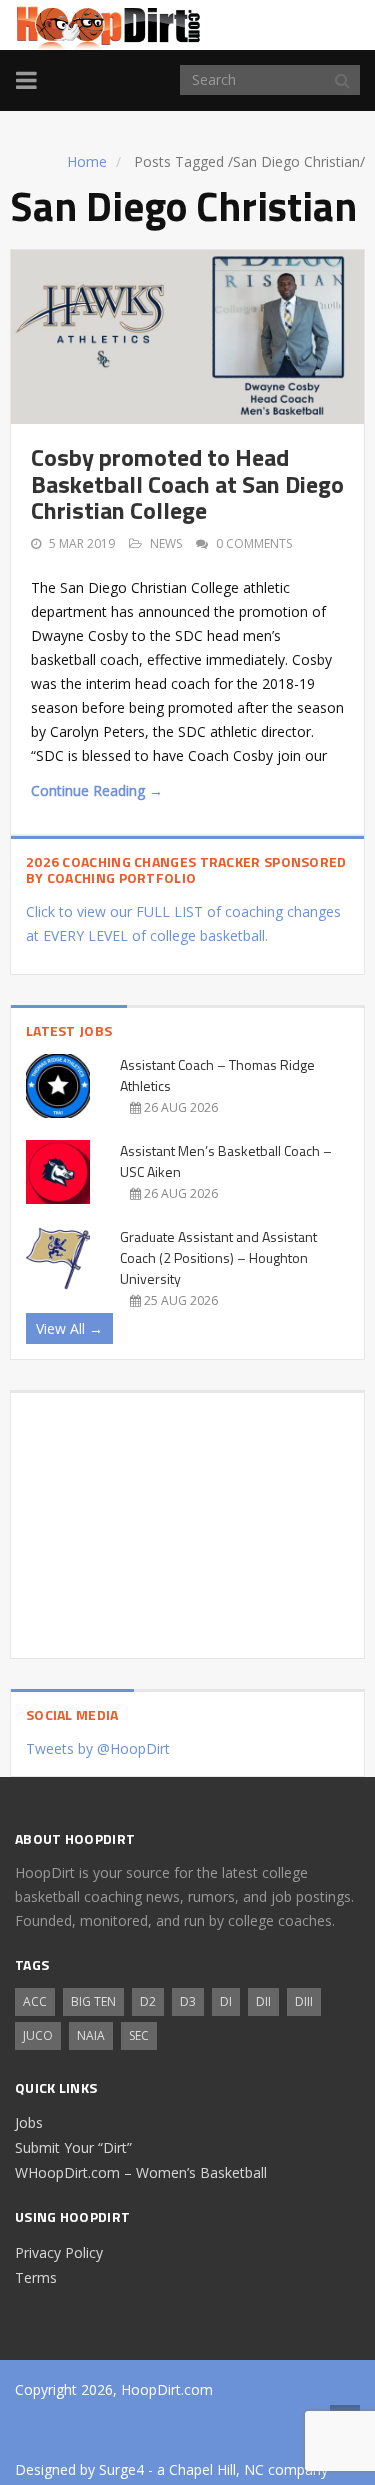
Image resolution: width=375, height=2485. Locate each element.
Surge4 (121, 2469)
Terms (36, 2277)
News (166, 543)
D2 (148, 2001)
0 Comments (254, 543)
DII (263, 2001)
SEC (139, 2035)
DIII (304, 2001)
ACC (35, 2001)
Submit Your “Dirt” (73, 2147)
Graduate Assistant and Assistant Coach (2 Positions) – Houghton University (218, 1257)
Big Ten (93, 2001)
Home (87, 161)
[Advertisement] (187, 1518)
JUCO (38, 2035)
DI (226, 2001)
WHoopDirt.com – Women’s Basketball (141, 2172)
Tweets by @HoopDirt (98, 1748)
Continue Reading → (97, 790)
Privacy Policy (59, 2252)
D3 (188, 2001)
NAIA (91, 2035)
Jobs (29, 2122)
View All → (69, 1328)
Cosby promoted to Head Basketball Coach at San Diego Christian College (187, 483)
